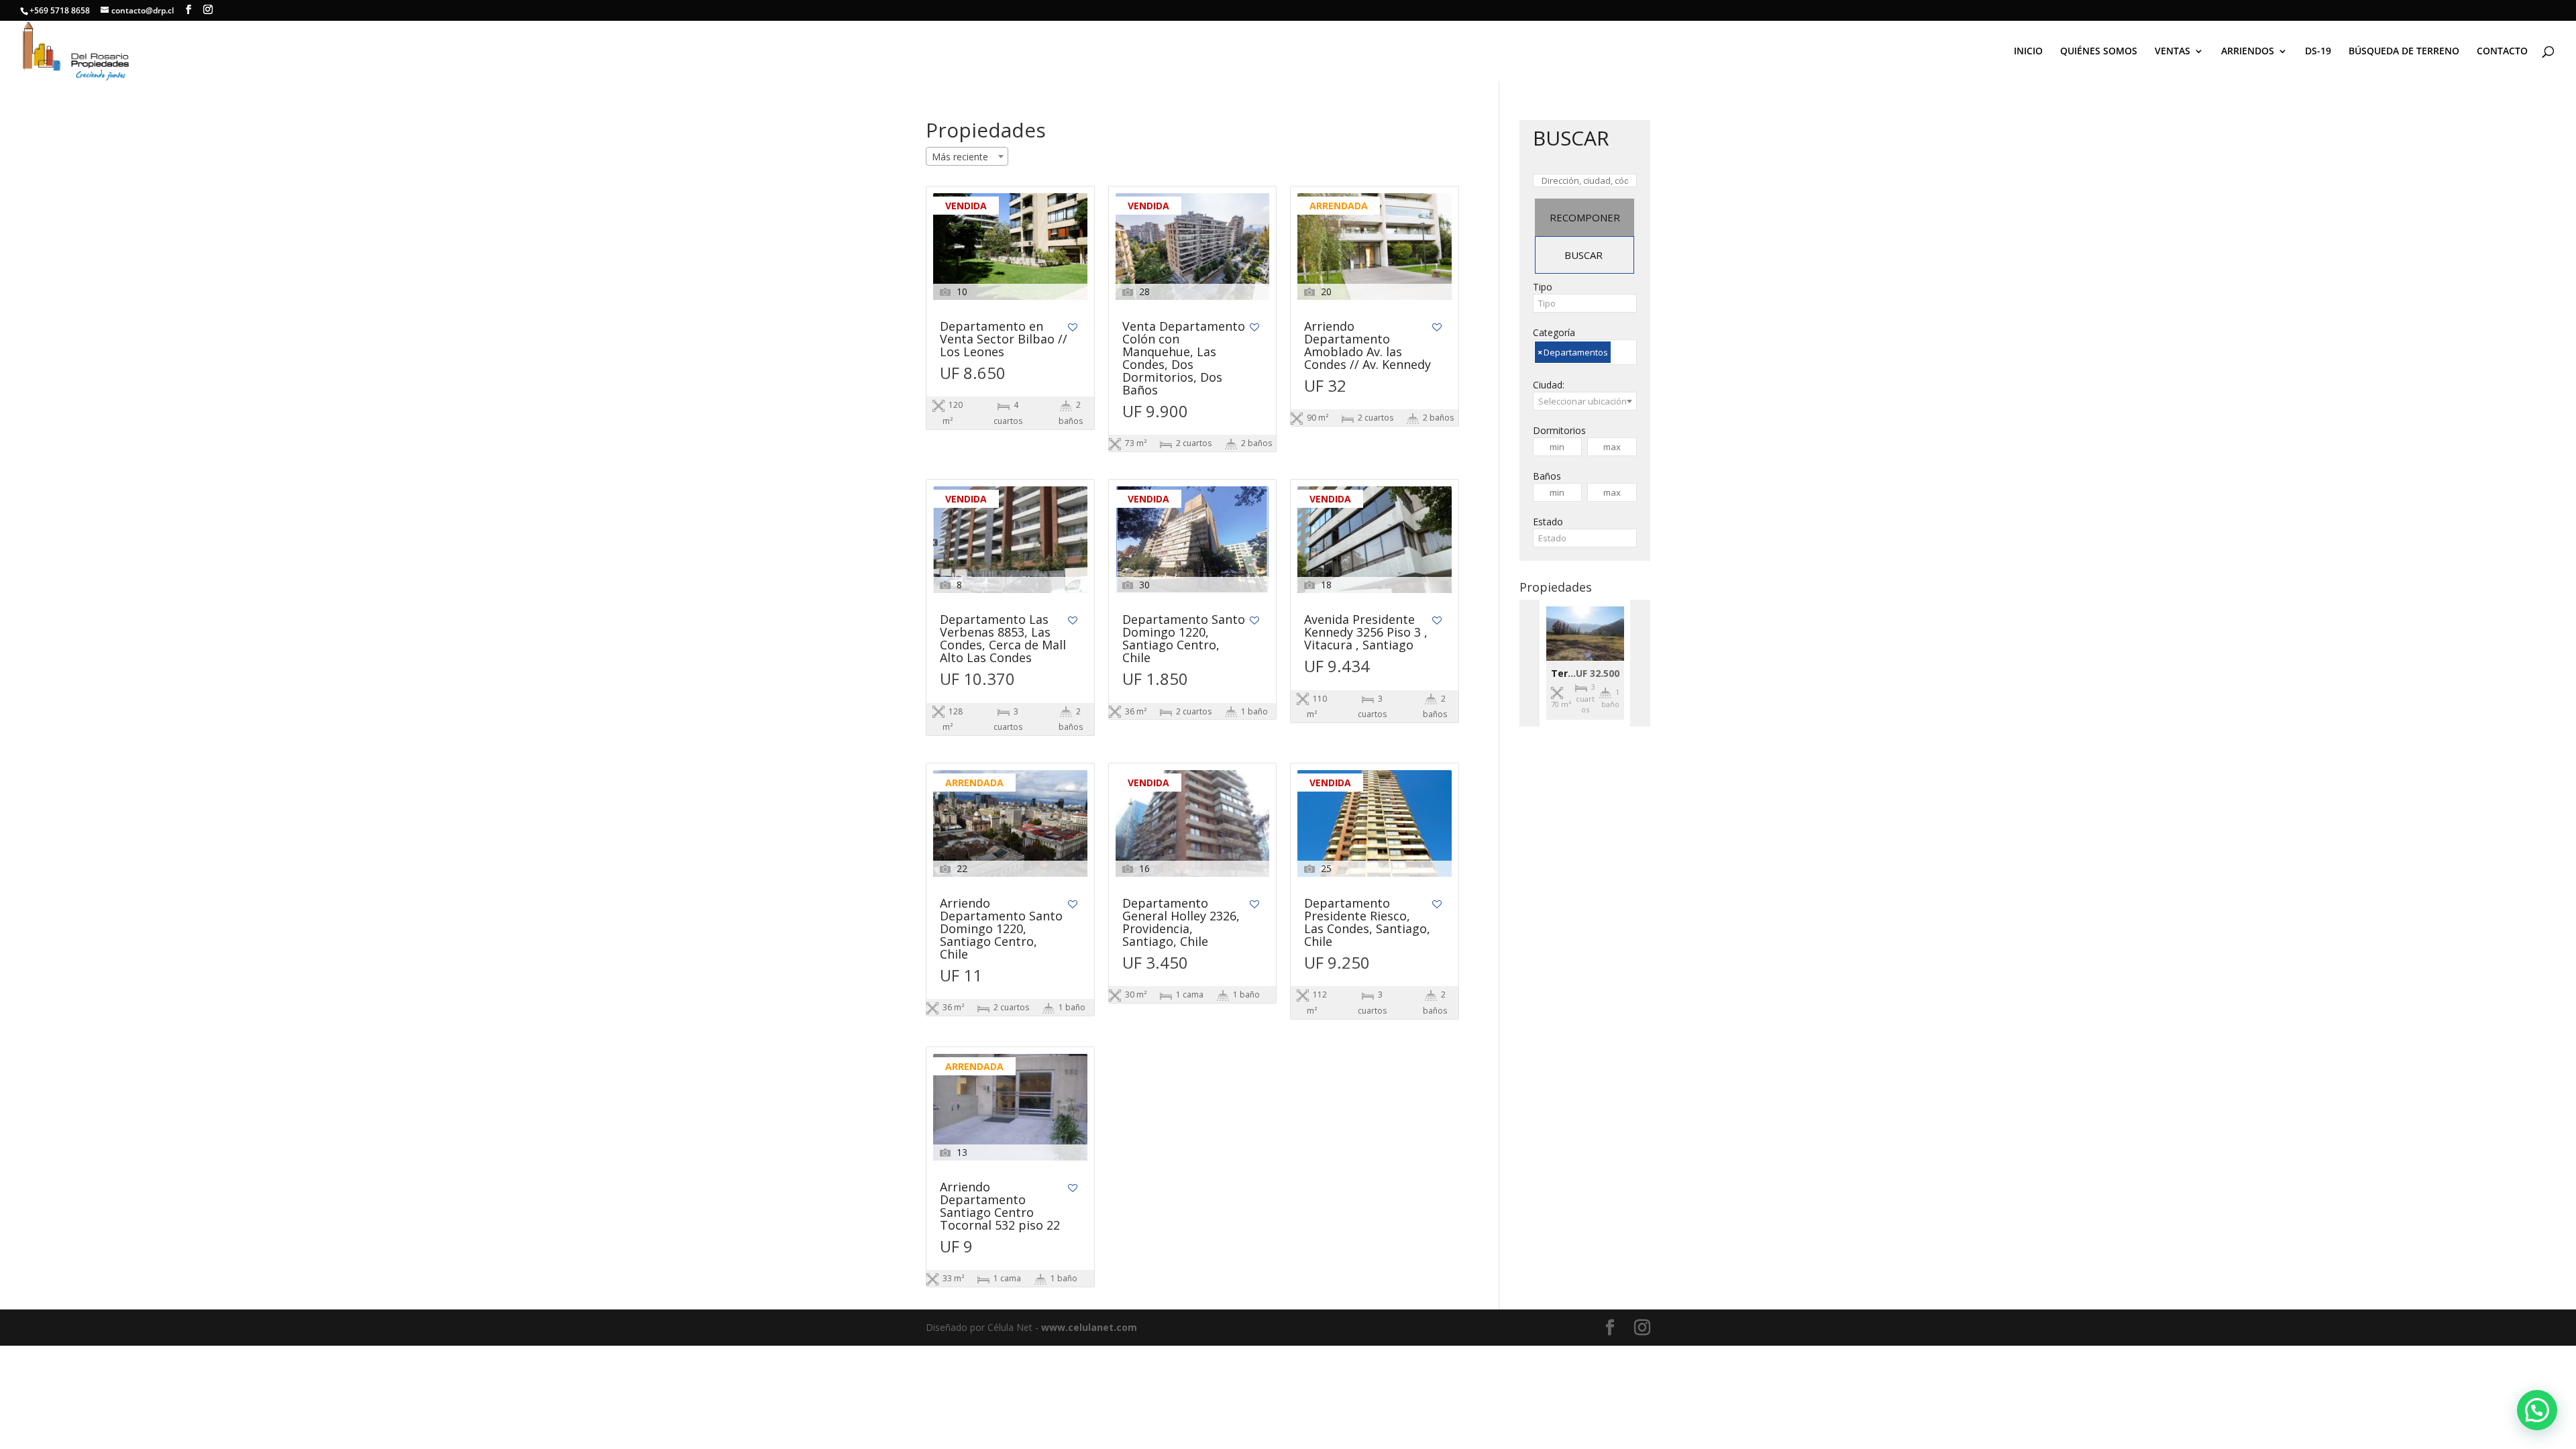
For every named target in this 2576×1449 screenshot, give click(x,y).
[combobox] (967, 156)
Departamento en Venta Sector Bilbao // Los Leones (1004, 340)
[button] (2537, 1410)
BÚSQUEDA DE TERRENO (2404, 52)
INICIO (2028, 52)
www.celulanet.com (1089, 1327)
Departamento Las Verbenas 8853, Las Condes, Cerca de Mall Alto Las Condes (1003, 639)
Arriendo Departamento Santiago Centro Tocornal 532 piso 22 (1000, 1207)
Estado (1548, 522)
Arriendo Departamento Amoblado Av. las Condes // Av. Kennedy (1367, 346)
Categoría (1554, 332)
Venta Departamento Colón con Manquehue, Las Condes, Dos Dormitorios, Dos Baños (1184, 359)
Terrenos (1573, 673)
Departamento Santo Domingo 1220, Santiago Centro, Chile (1184, 639)
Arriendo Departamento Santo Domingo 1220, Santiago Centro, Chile (1001, 929)
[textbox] (1585, 303)
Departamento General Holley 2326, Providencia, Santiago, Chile (1181, 923)
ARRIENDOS (2248, 52)
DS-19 (2318, 52)
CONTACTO (2502, 52)
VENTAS (2172, 52)
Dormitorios (1559, 430)
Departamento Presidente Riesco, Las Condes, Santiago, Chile (1367, 923)
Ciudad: (1549, 385)
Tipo (1543, 287)
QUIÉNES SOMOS (2099, 52)
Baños (1547, 476)
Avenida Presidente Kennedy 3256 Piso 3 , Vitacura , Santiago (1366, 633)
